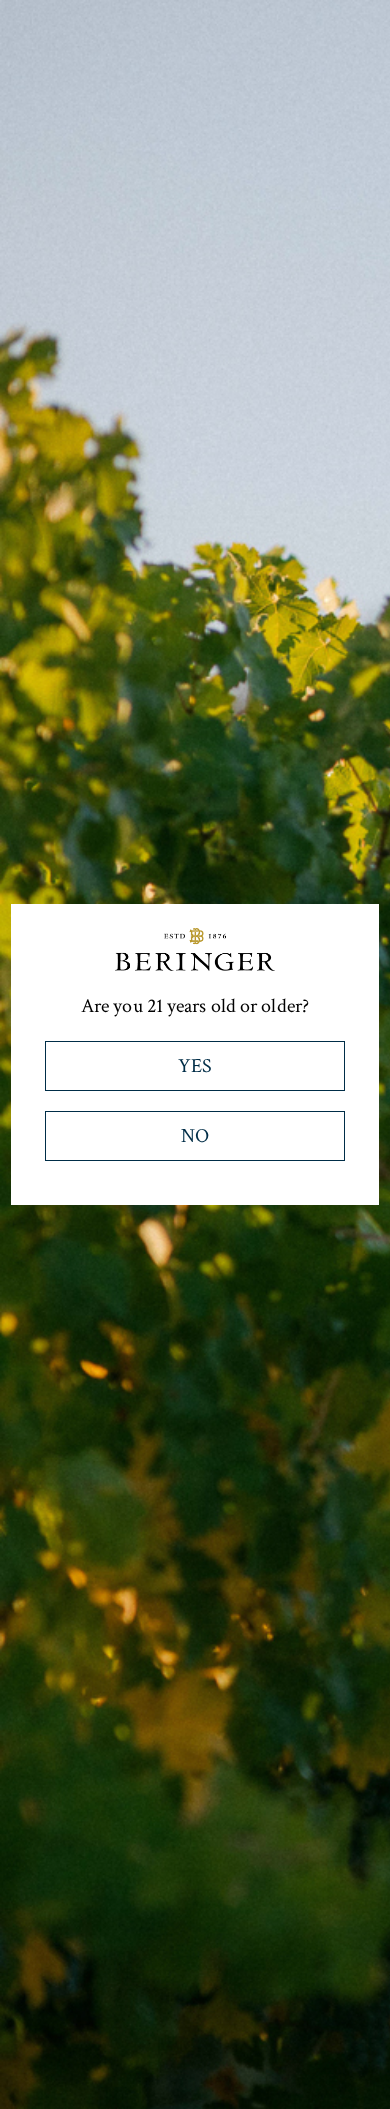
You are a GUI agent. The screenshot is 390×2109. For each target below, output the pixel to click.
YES (195, 1066)
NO (195, 1136)
